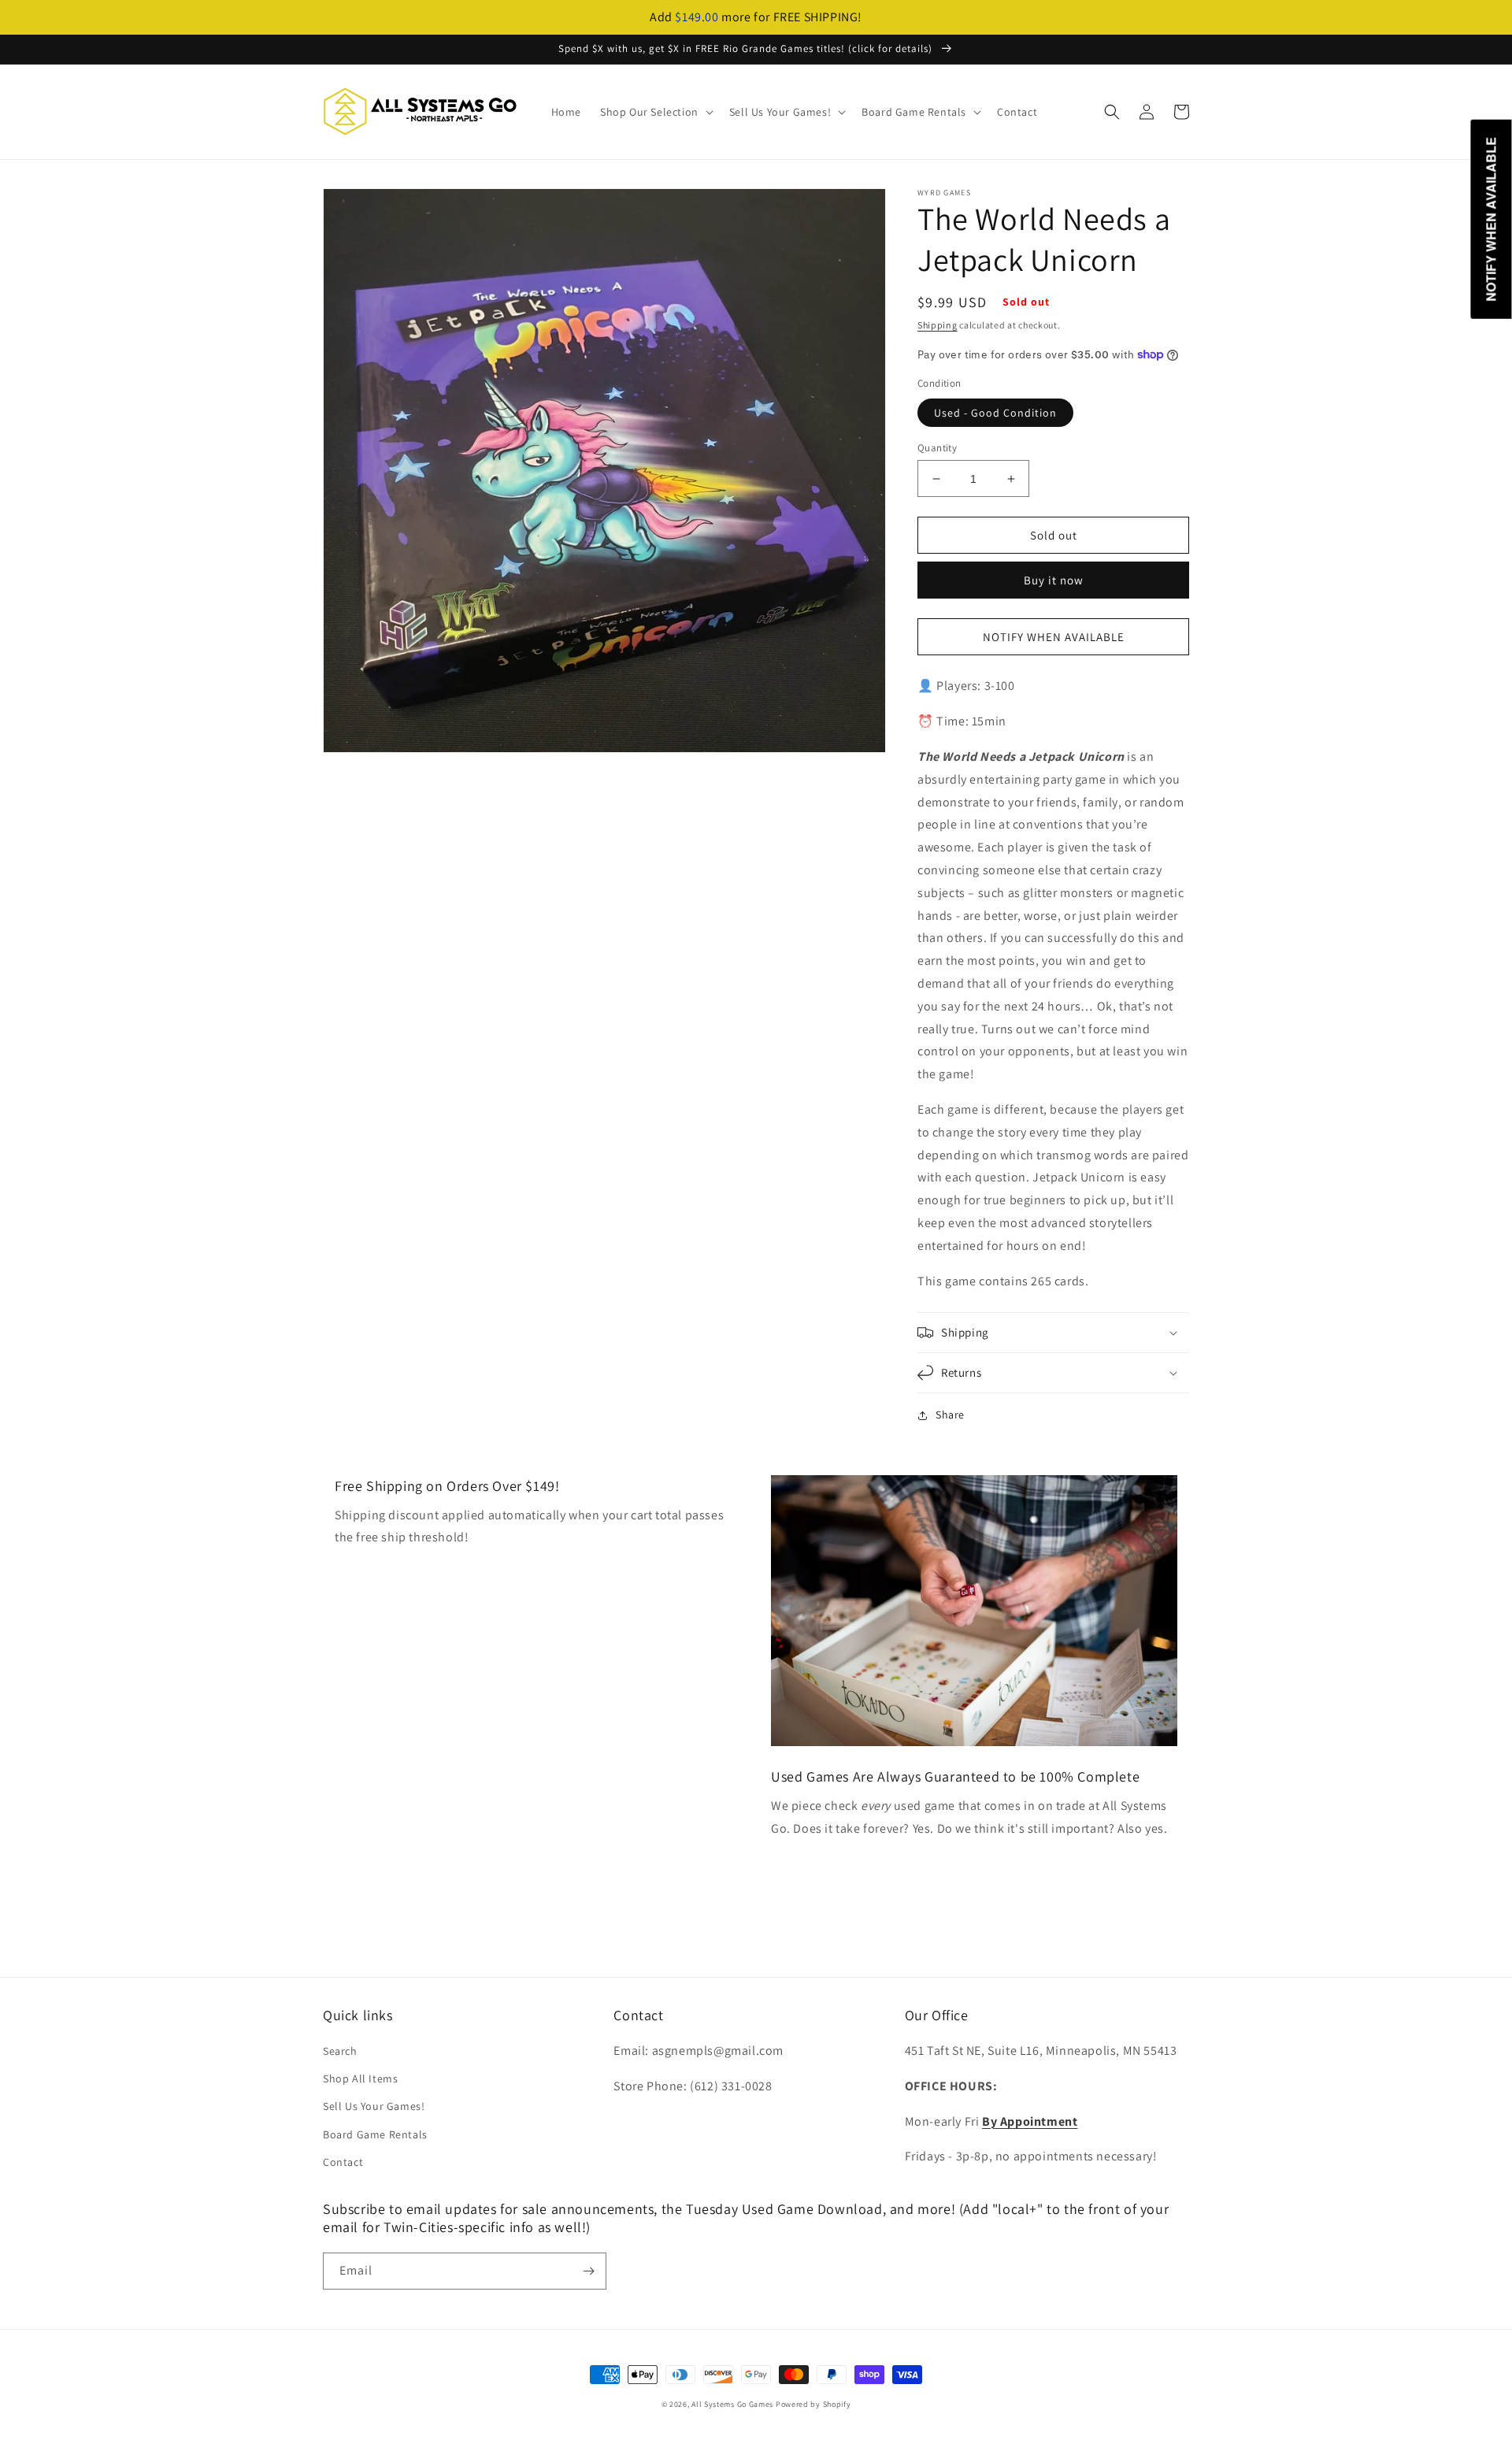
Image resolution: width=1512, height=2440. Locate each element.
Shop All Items (360, 2078)
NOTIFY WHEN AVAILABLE (1054, 637)
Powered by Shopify (813, 2404)
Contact (343, 2162)
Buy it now (1054, 580)
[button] (655, 112)
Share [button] (950, 1415)
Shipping (938, 325)
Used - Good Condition (995, 413)
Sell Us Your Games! (374, 2106)
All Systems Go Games (732, 2404)
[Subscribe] (588, 2271)
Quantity (937, 448)
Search (340, 2051)
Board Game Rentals (375, 2134)
